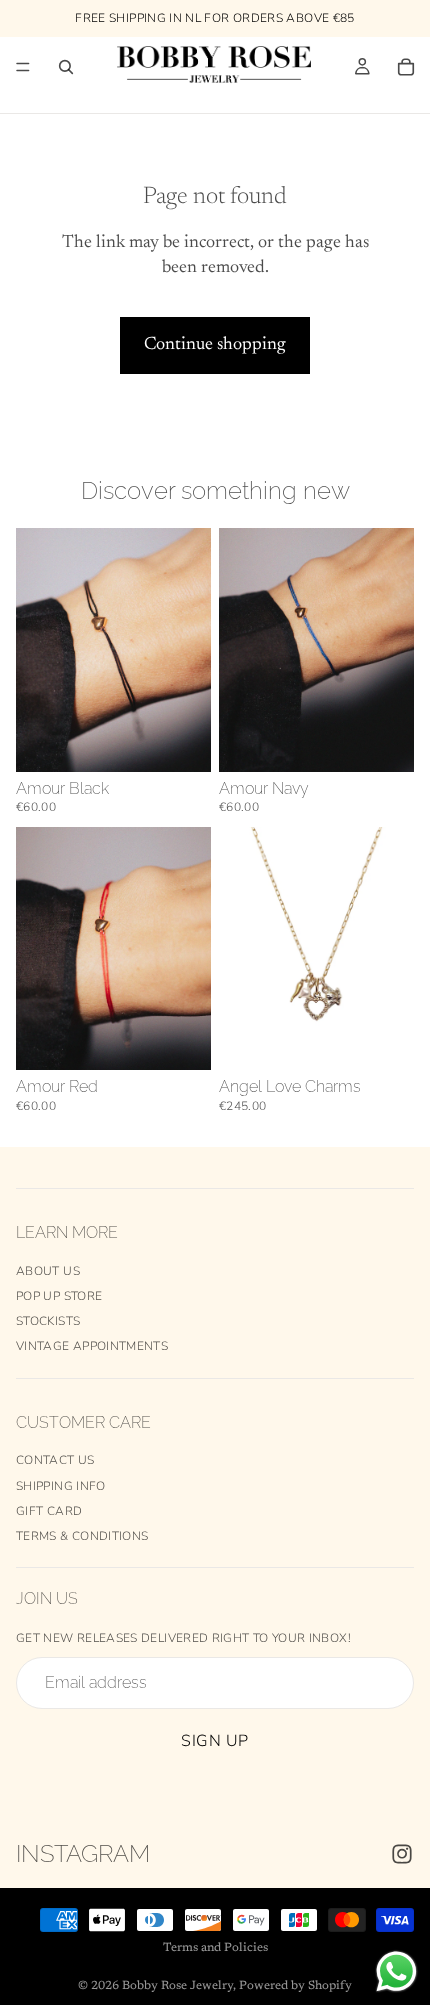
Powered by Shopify (295, 1986)
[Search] (66, 67)
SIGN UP (214, 1741)
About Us (48, 1271)
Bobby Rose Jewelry (177, 1986)
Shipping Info (61, 1486)
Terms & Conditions (82, 1536)
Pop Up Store (59, 1296)
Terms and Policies (215, 1948)
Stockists (48, 1321)
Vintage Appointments (92, 1346)
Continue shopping (215, 345)
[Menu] (23, 67)
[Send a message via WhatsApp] (396, 1971)
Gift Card (49, 1511)
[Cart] (406, 67)
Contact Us (55, 1460)
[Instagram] (402, 1854)
